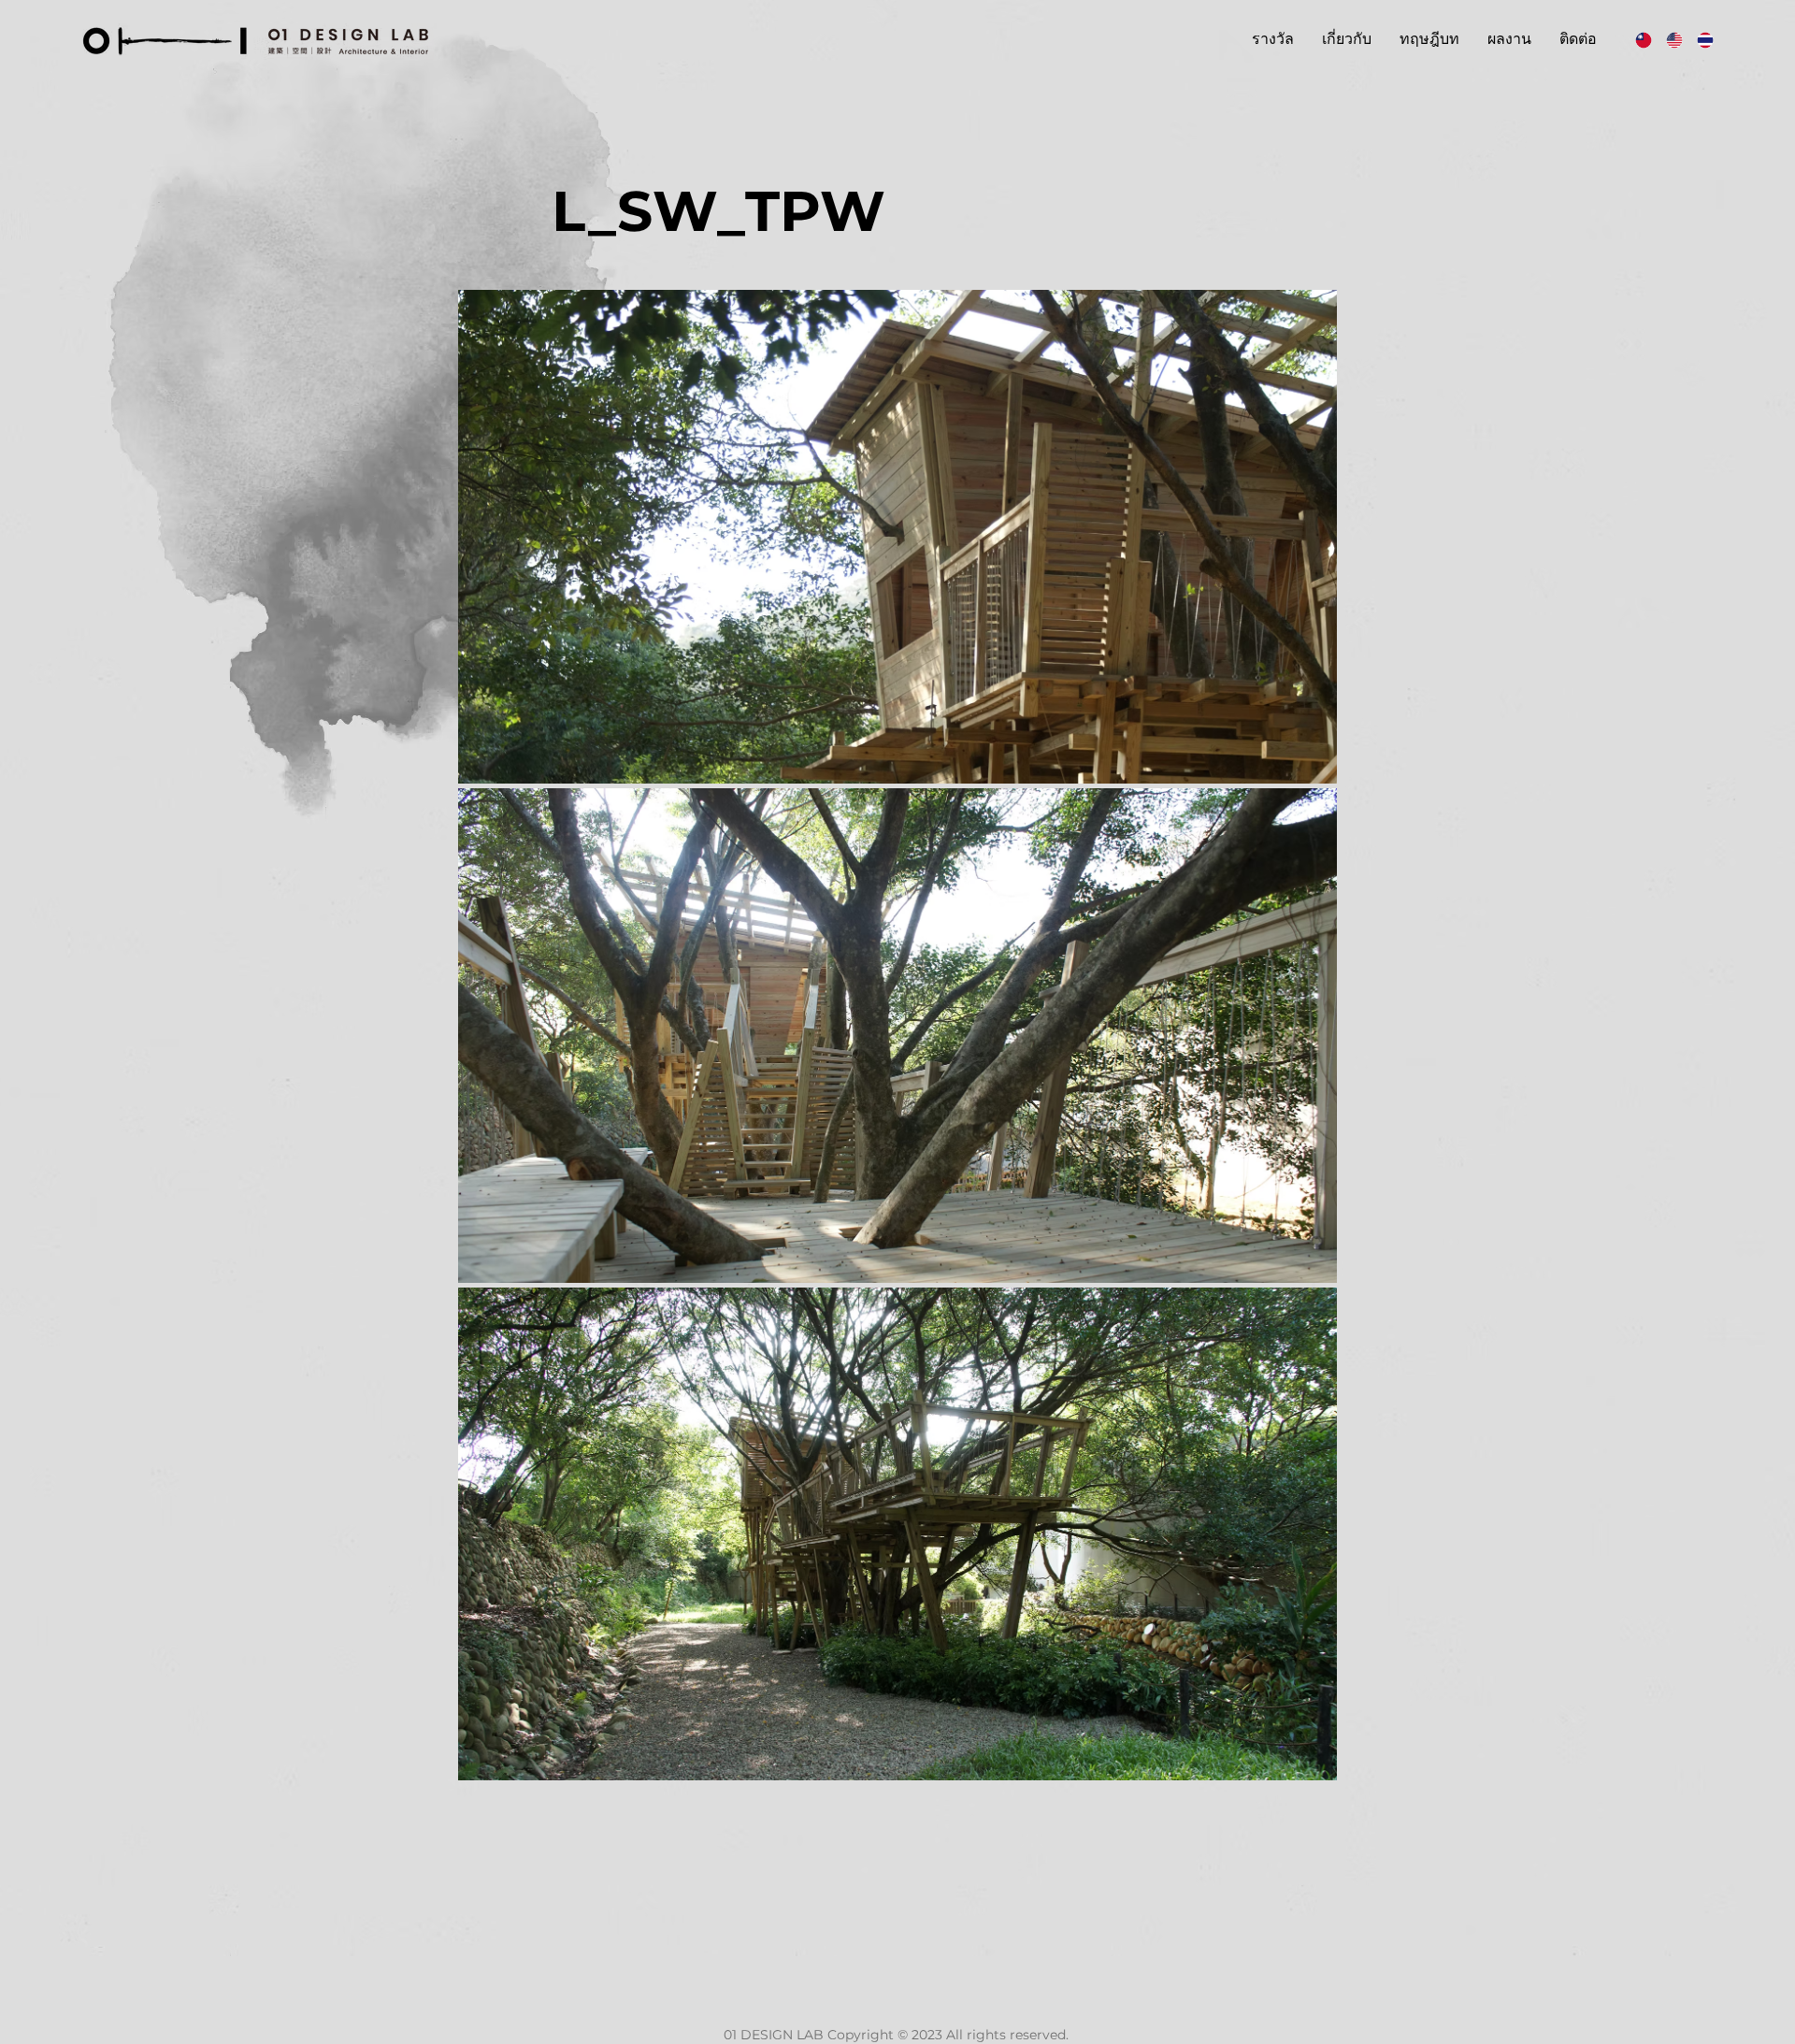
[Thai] (1698, 40)
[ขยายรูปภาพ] (897, 537)
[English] (1667, 40)
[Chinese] (1637, 40)
